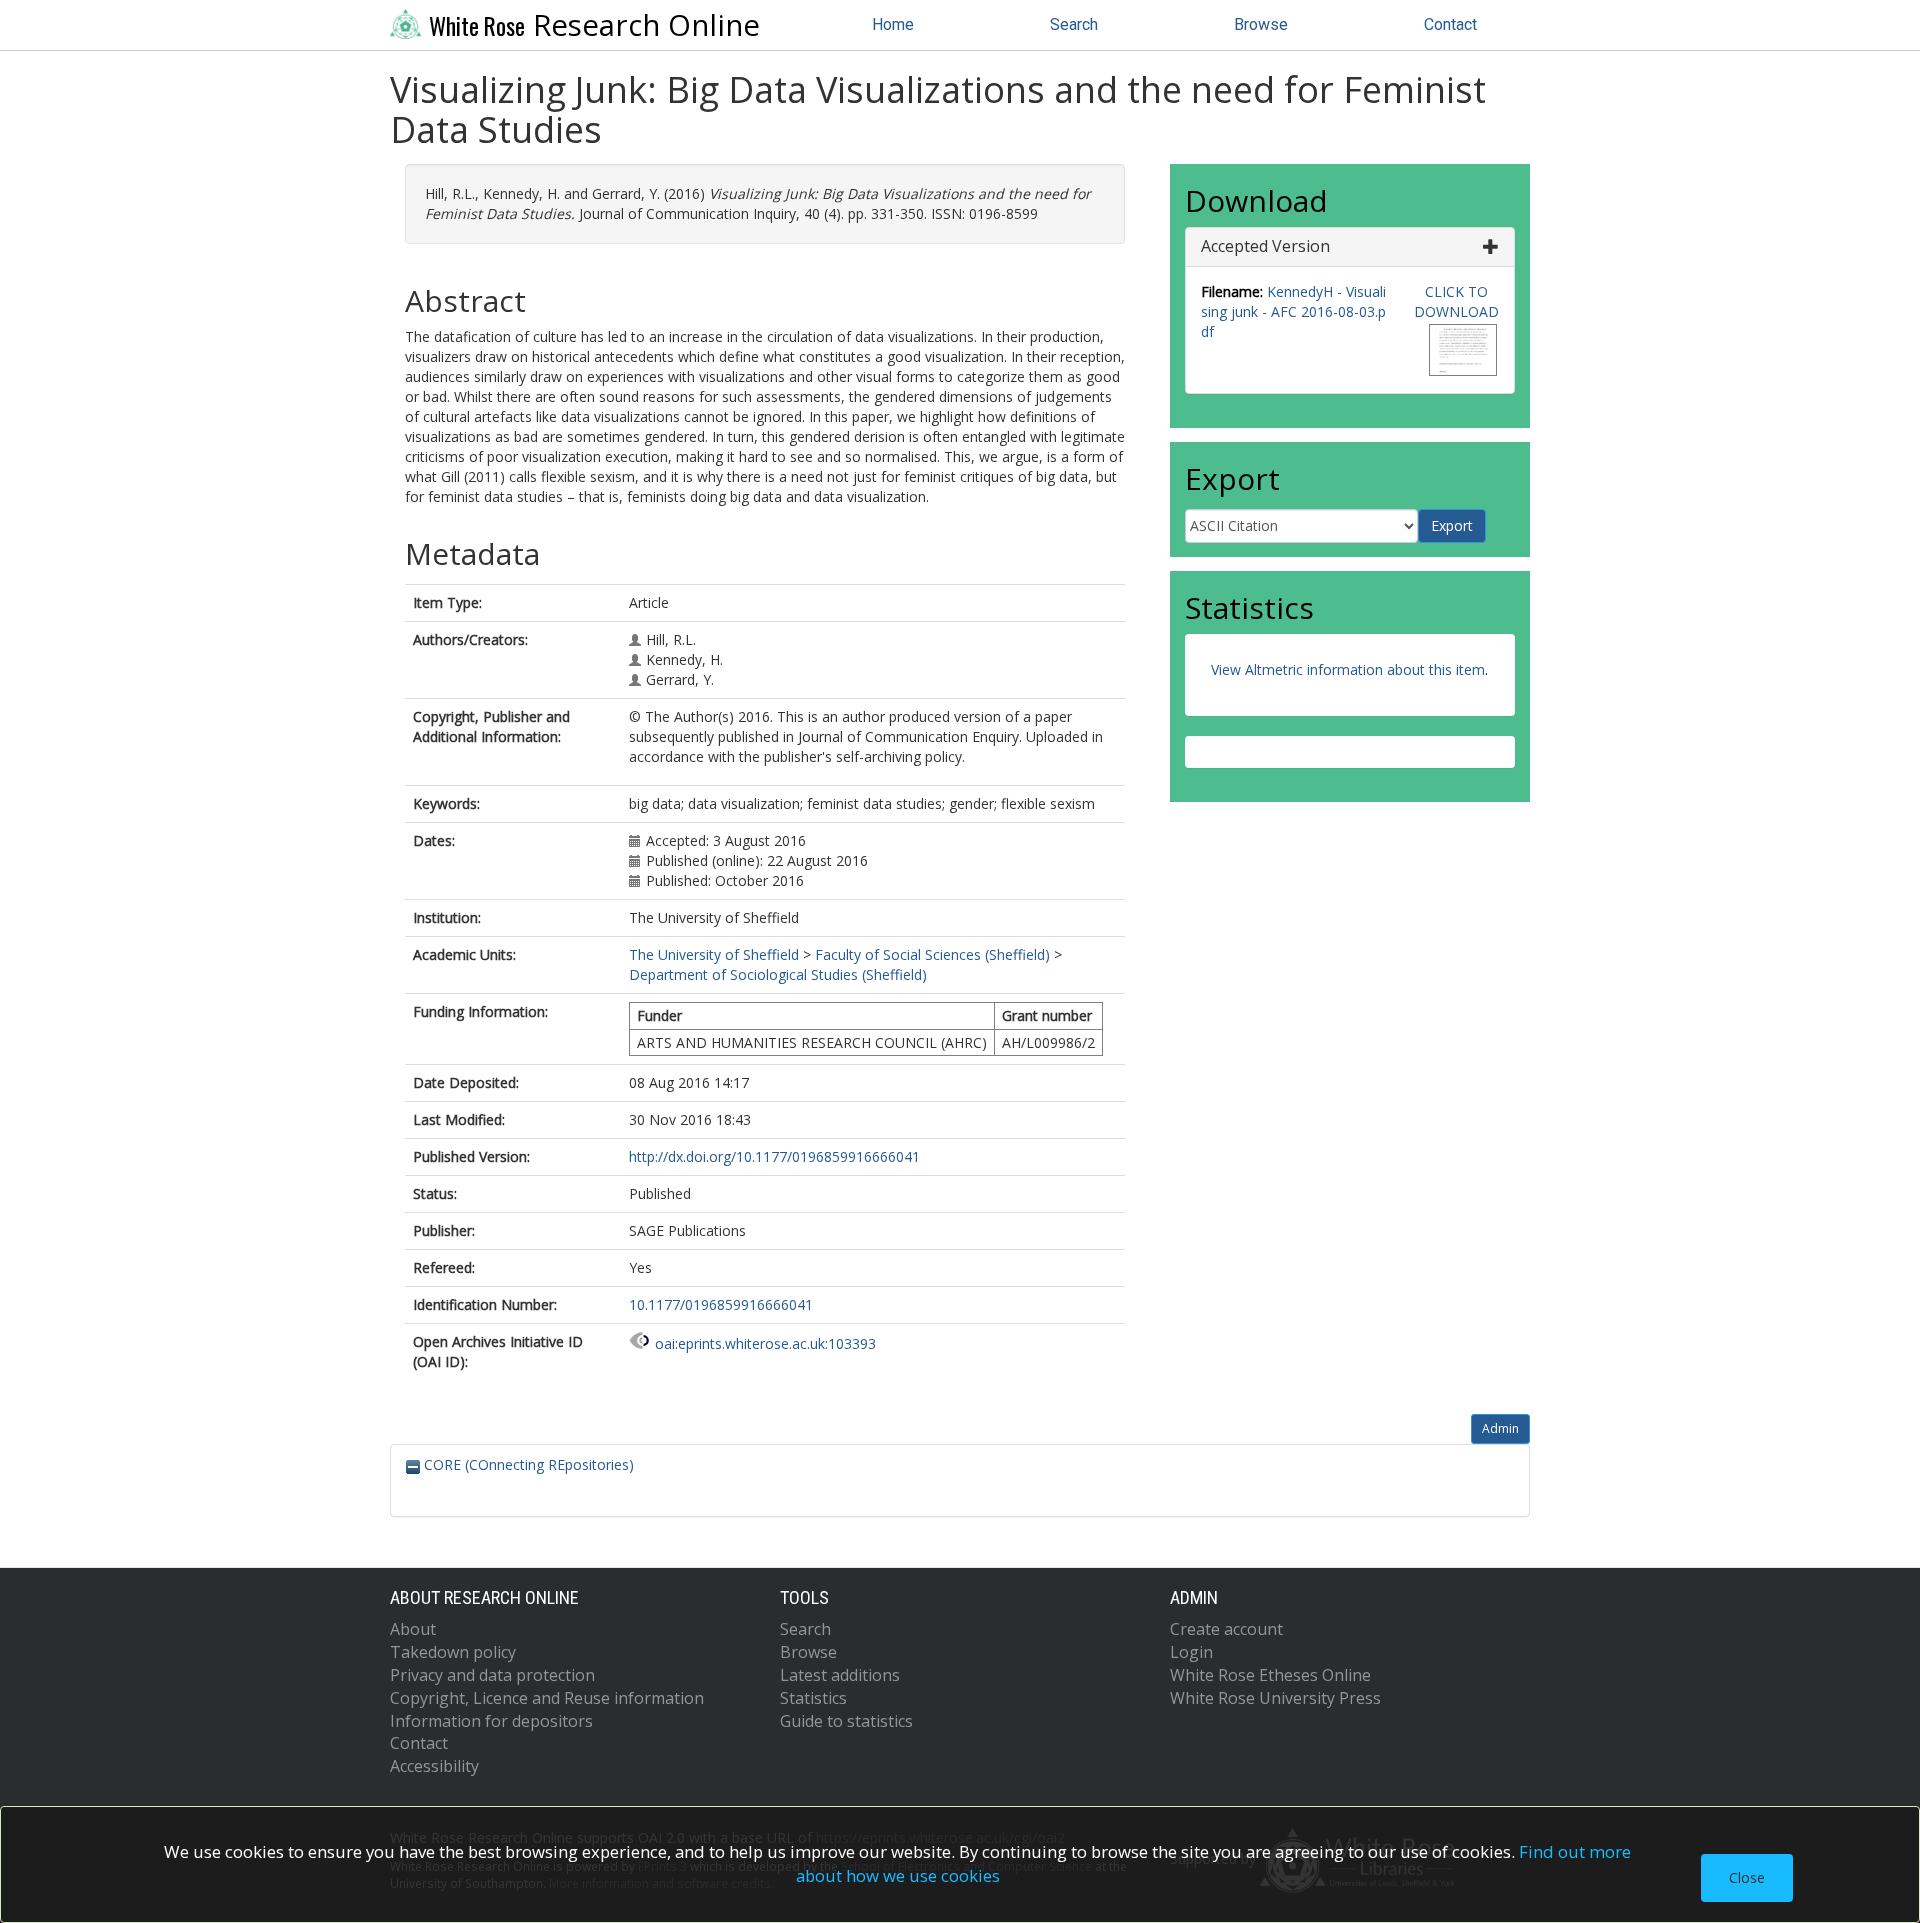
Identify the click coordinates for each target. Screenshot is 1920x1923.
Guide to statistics (846, 1721)
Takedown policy (453, 1652)
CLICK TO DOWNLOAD (1456, 301)
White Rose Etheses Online (1270, 1675)
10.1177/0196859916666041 (721, 1304)
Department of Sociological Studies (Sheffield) (778, 974)
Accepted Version (1265, 246)
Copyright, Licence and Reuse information (547, 1698)
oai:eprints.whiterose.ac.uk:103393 (765, 1343)
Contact (1450, 24)
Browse (1261, 24)
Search (1074, 24)
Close (1747, 1877)
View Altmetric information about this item (1348, 669)
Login (1191, 1652)
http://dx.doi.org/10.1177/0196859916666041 (774, 1156)
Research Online (594, 25)
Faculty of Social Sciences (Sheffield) (932, 954)
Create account (1226, 1629)
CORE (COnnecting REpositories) (527, 1464)
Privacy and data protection (492, 1675)
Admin (1500, 1428)
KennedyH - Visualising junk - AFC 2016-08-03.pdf (1293, 311)
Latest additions (840, 1675)
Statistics (813, 1698)
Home (893, 24)
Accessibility (434, 1766)
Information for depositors (491, 1721)
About (413, 1629)
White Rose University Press (1275, 1698)
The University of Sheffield (714, 954)
